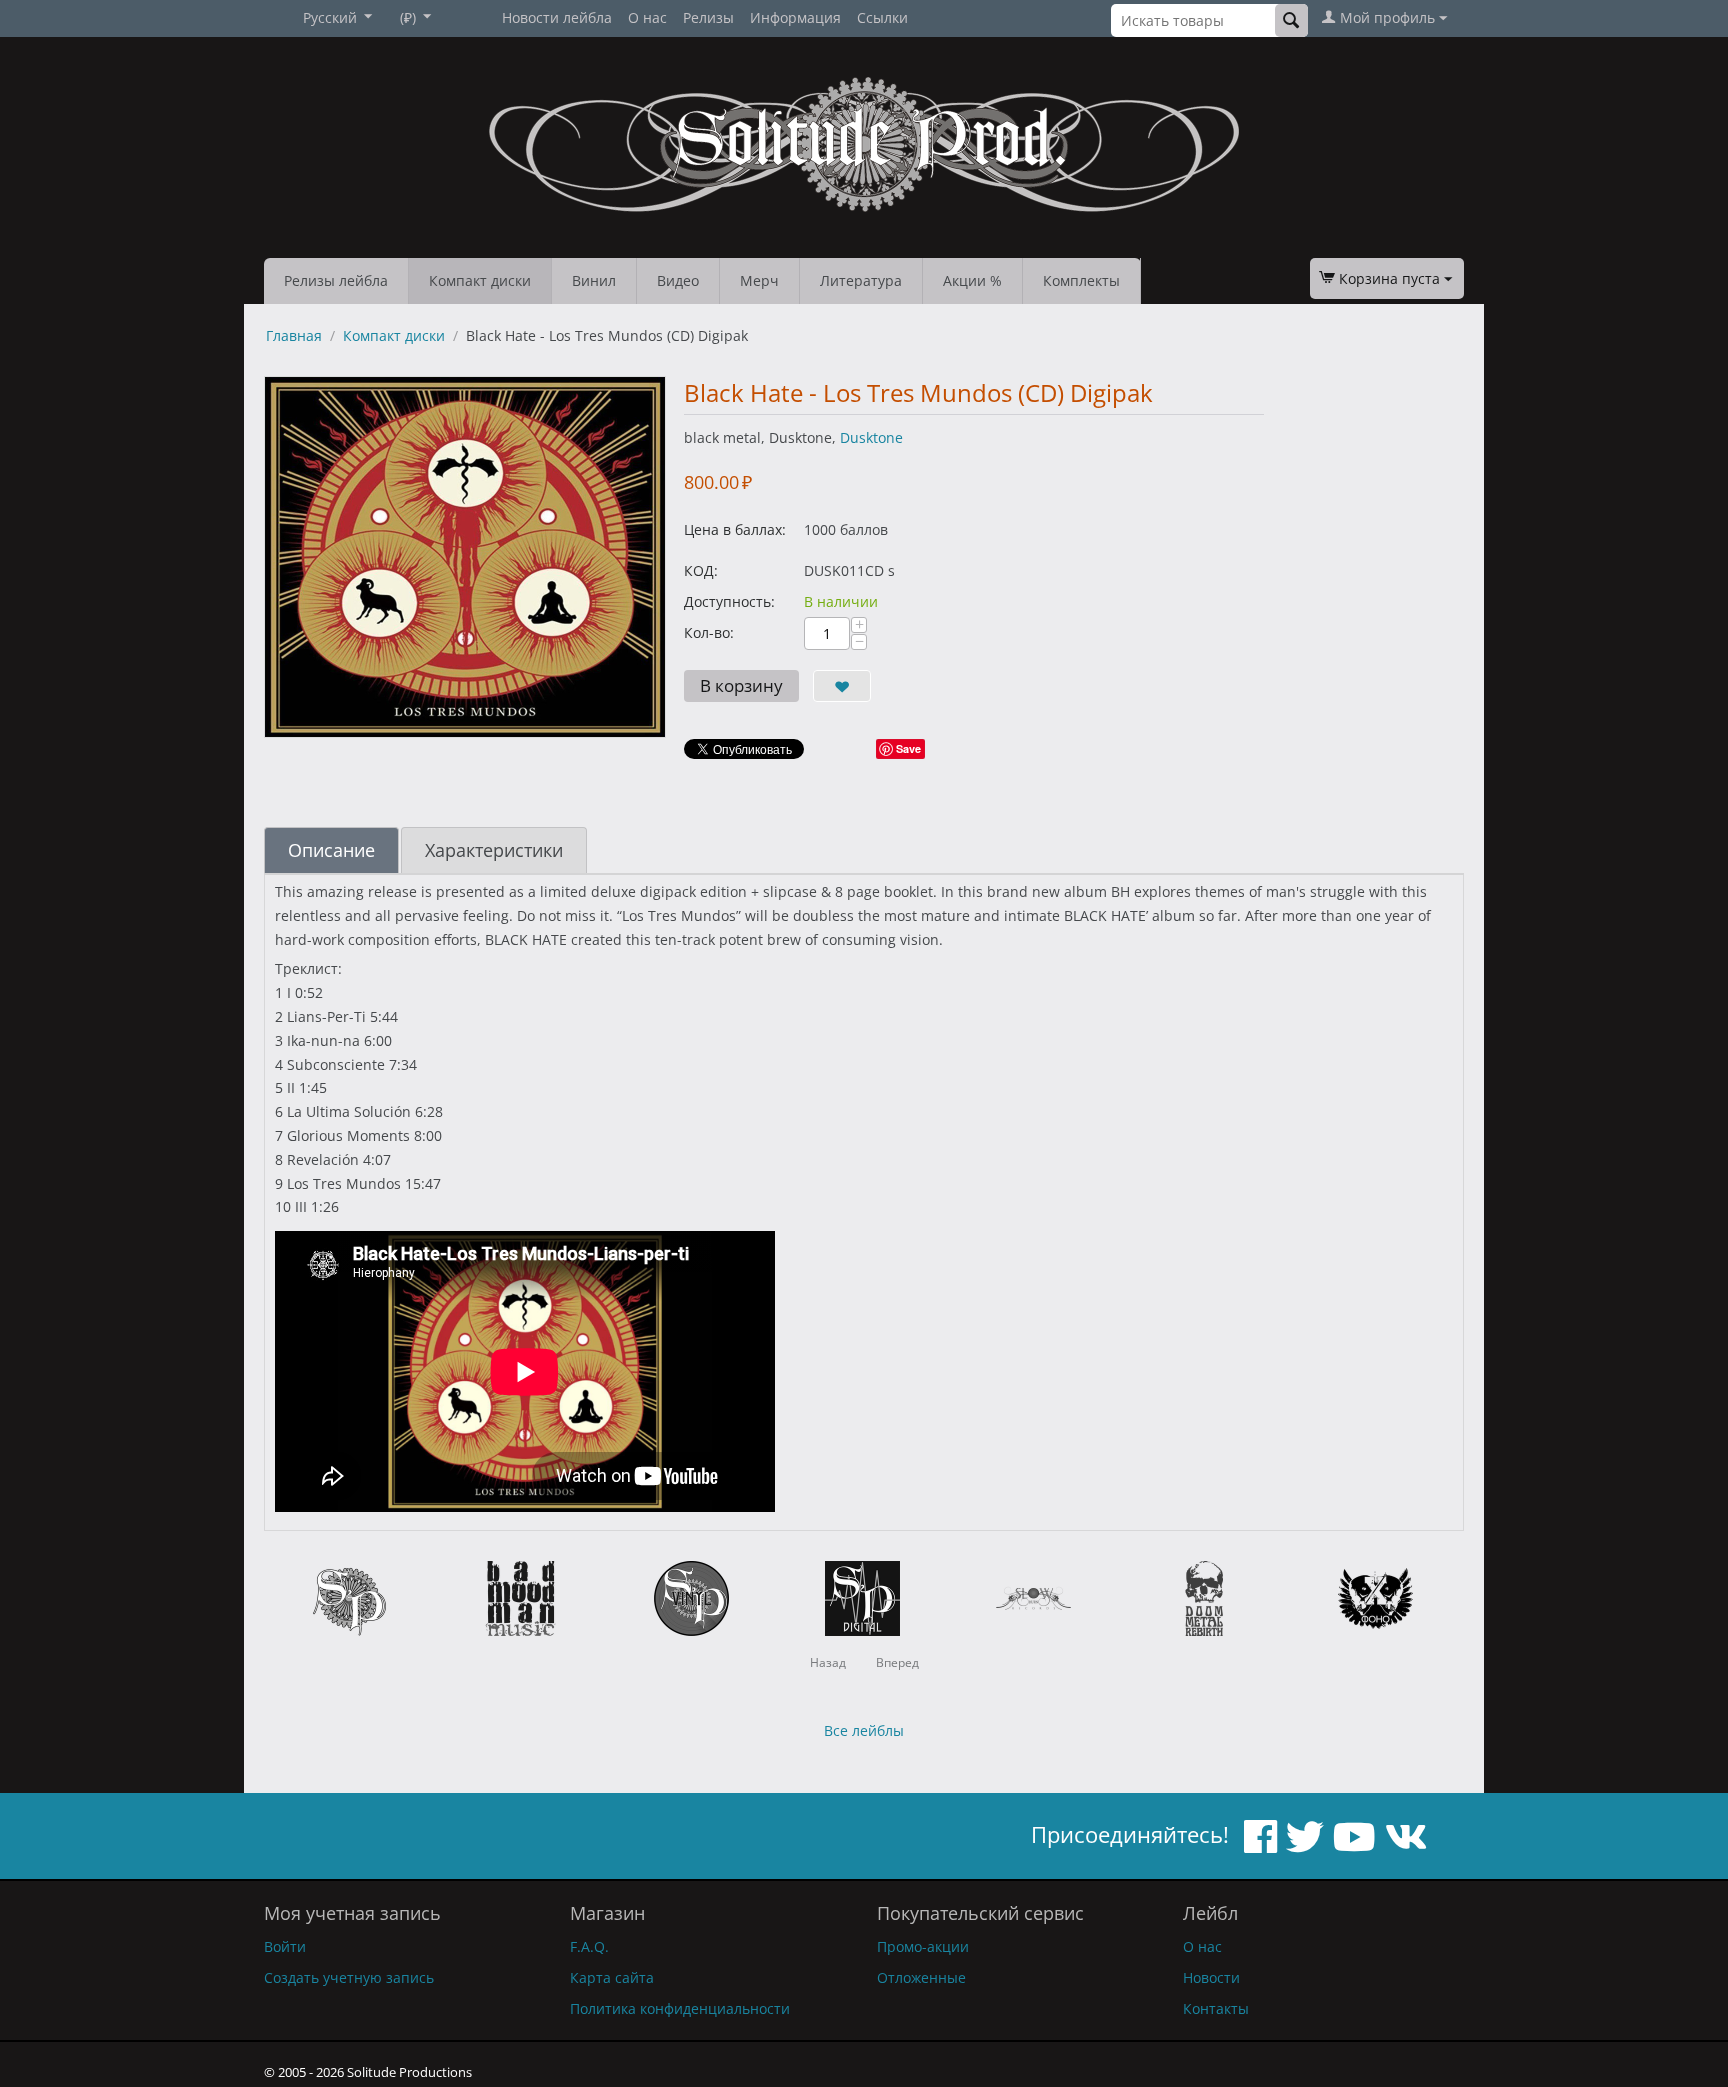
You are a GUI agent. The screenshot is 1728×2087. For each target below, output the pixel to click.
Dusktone (871, 437)
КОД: (701, 570)
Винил (594, 280)
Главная (294, 335)
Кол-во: (709, 632)
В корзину (741, 685)
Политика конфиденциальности (680, 2008)
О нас (647, 17)
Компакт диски (480, 280)
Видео (678, 280)
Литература (861, 280)
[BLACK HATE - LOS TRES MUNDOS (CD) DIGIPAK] (465, 557)
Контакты (1216, 2008)
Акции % (972, 280)
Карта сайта (612, 1977)
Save (908, 748)
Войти (285, 1946)
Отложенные (921, 1977)
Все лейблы (864, 1730)
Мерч (759, 280)
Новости (1211, 1977)
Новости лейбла (557, 17)
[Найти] (1291, 20)
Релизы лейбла (336, 280)
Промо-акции (923, 1946)
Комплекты (1081, 280)
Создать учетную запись (349, 1977)
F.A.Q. (589, 1946)
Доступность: (729, 601)
